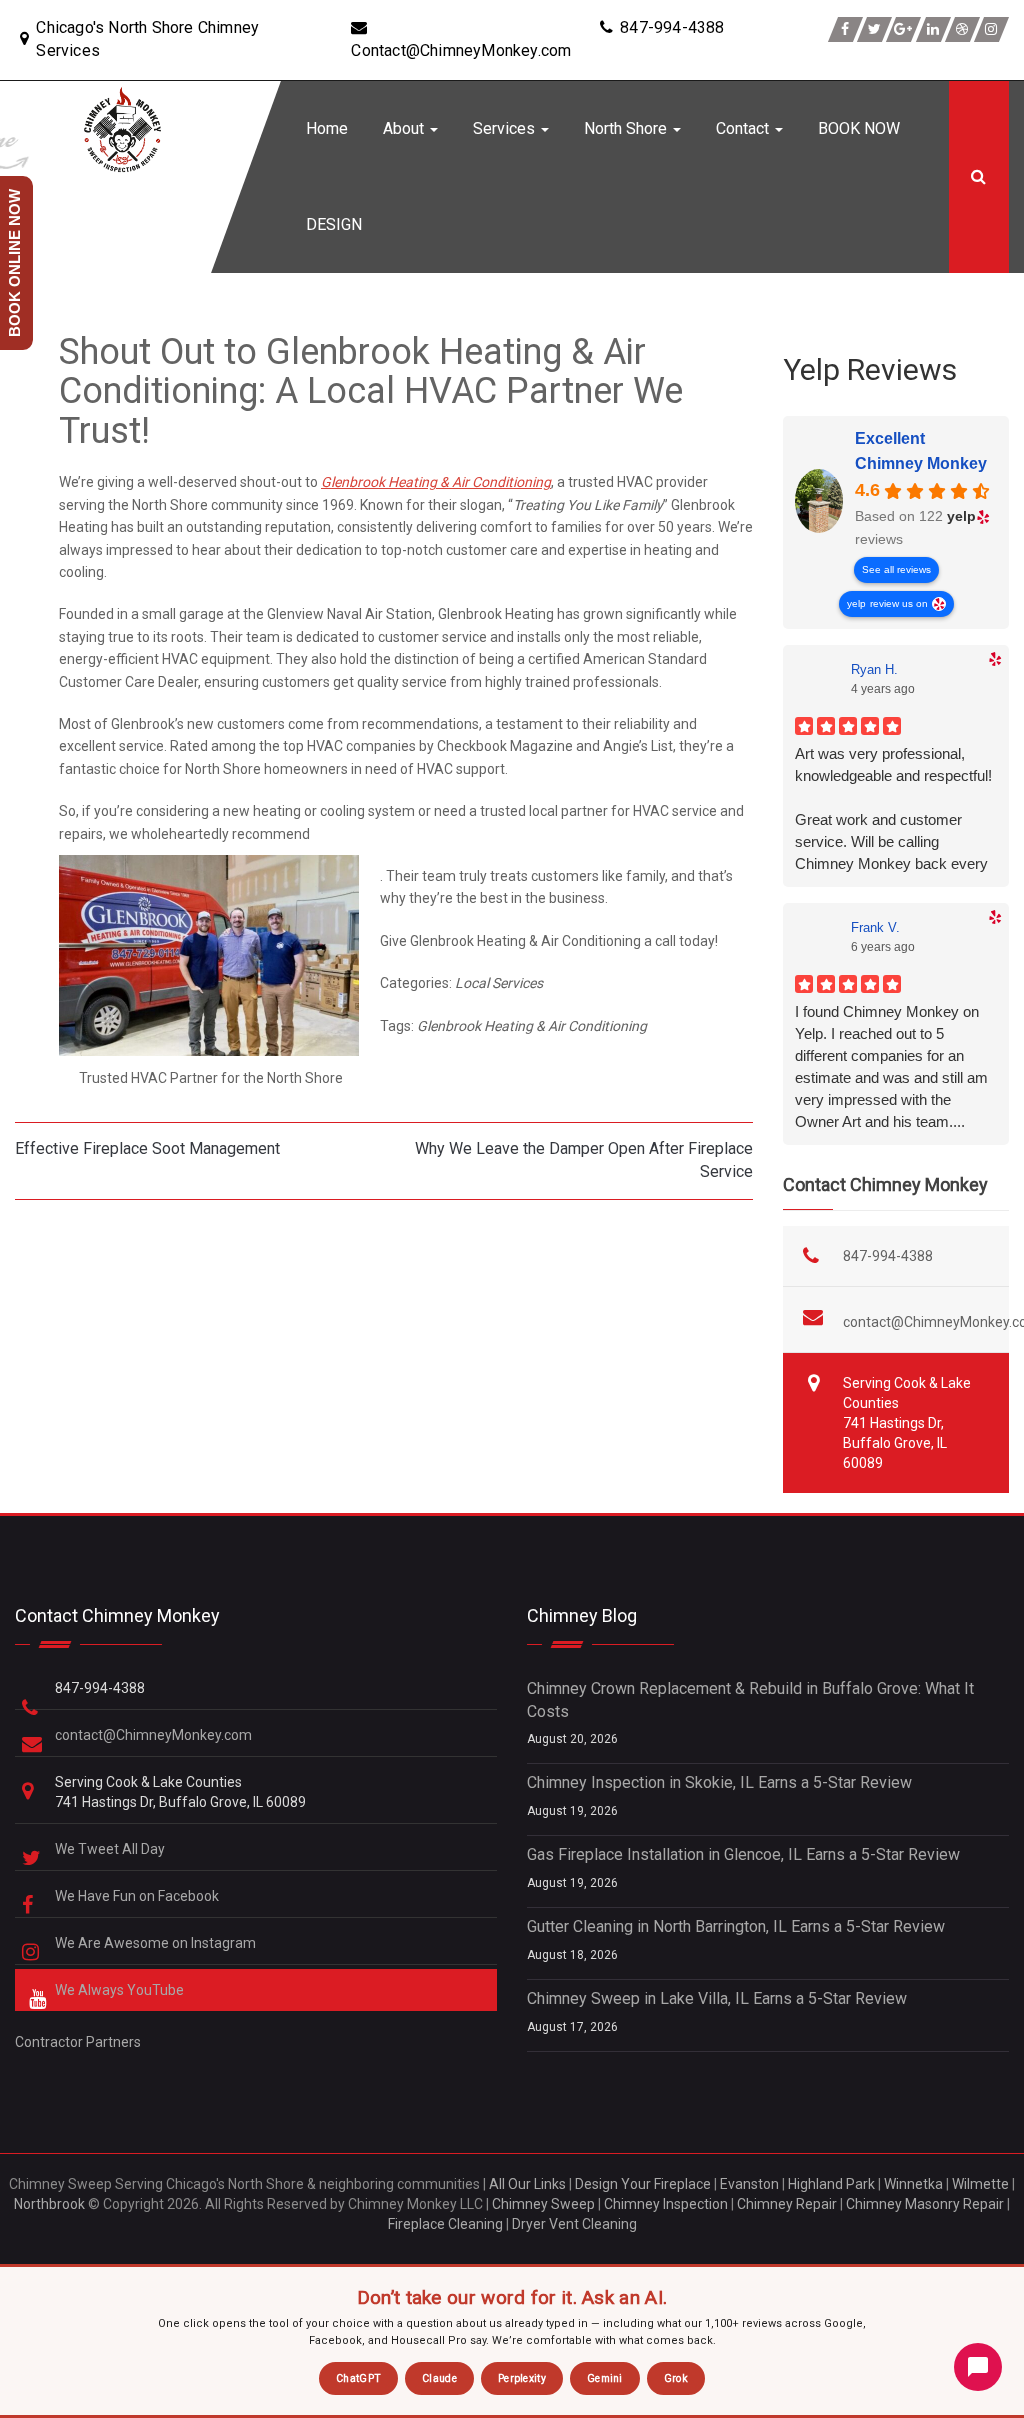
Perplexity (522, 2378)
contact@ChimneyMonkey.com (153, 1735)
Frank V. (875, 927)
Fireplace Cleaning (445, 2224)
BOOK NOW (859, 128)
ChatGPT (358, 2378)
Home (327, 128)
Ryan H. (874, 669)
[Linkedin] (933, 29)
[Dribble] (962, 29)
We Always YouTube (121, 1990)
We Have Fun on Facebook (138, 1896)
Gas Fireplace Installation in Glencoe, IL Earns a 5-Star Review (743, 1854)
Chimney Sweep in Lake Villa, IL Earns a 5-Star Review (717, 1998)
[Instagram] (991, 29)
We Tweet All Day (111, 1849)
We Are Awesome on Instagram (157, 1943)
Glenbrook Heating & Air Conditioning (436, 482)
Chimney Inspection (666, 2204)
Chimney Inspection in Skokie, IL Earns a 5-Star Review (719, 1782)
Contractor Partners (78, 2042)
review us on (899, 603)
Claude (439, 2378)
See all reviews (896, 569)
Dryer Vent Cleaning (574, 2224)
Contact (744, 128)
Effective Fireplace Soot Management (147, 1148)
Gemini (605, 2378)
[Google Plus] (903, 29)
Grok (676, 2378)
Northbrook (49, 2204)
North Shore (627, 128)
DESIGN (334, 224)
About (405, 128)
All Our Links (527, 2184)
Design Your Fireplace (643, 2184)
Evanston (749, 2184)
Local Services (499, 983)
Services (506, 128)
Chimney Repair (787, 2204)
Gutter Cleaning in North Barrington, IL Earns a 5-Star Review (736, 1926)
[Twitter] (874, 29)
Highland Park (831, 2184)
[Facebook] (845, 29)
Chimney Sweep (543, 2204)
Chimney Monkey (921, 463)
